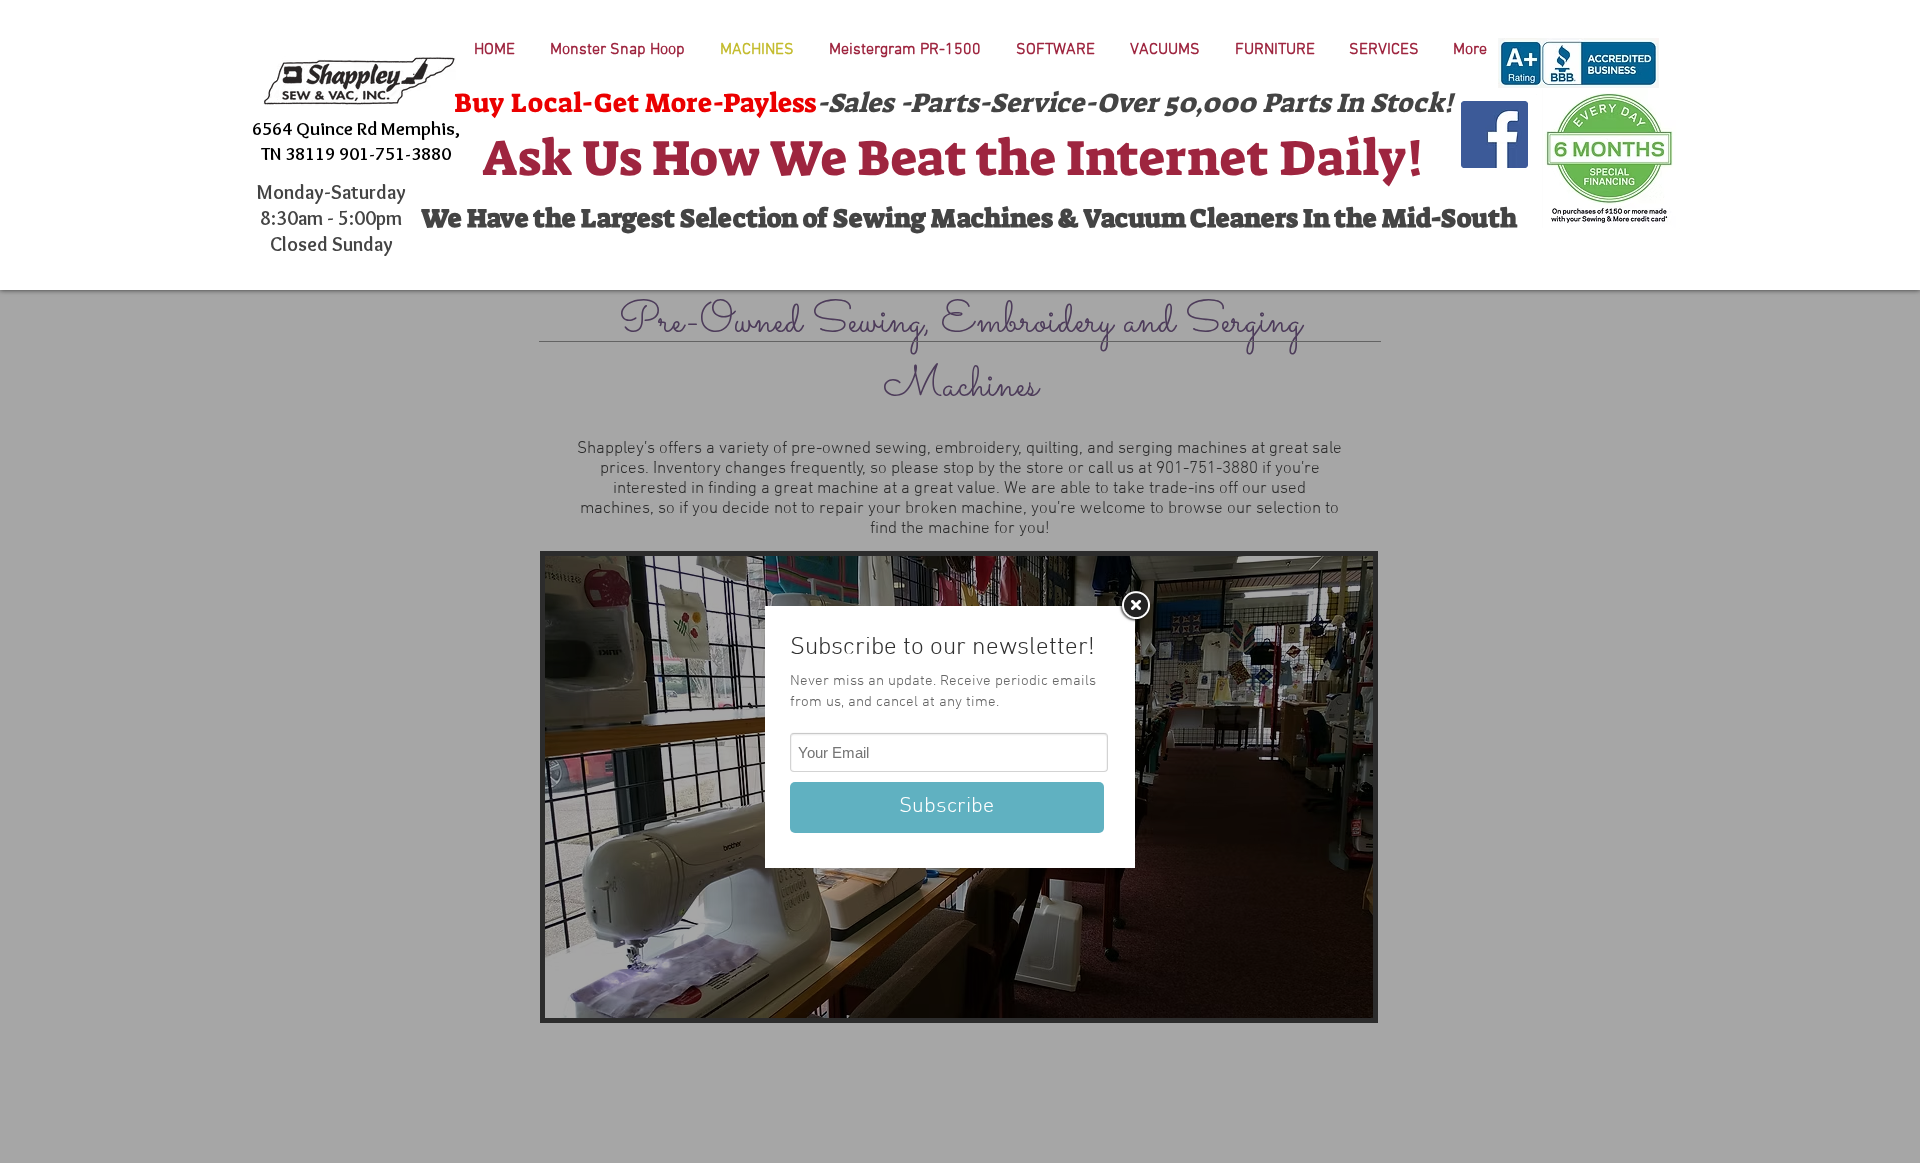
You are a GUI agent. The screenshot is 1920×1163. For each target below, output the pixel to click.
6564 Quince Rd (316, 128)
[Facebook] (1494, 134)
